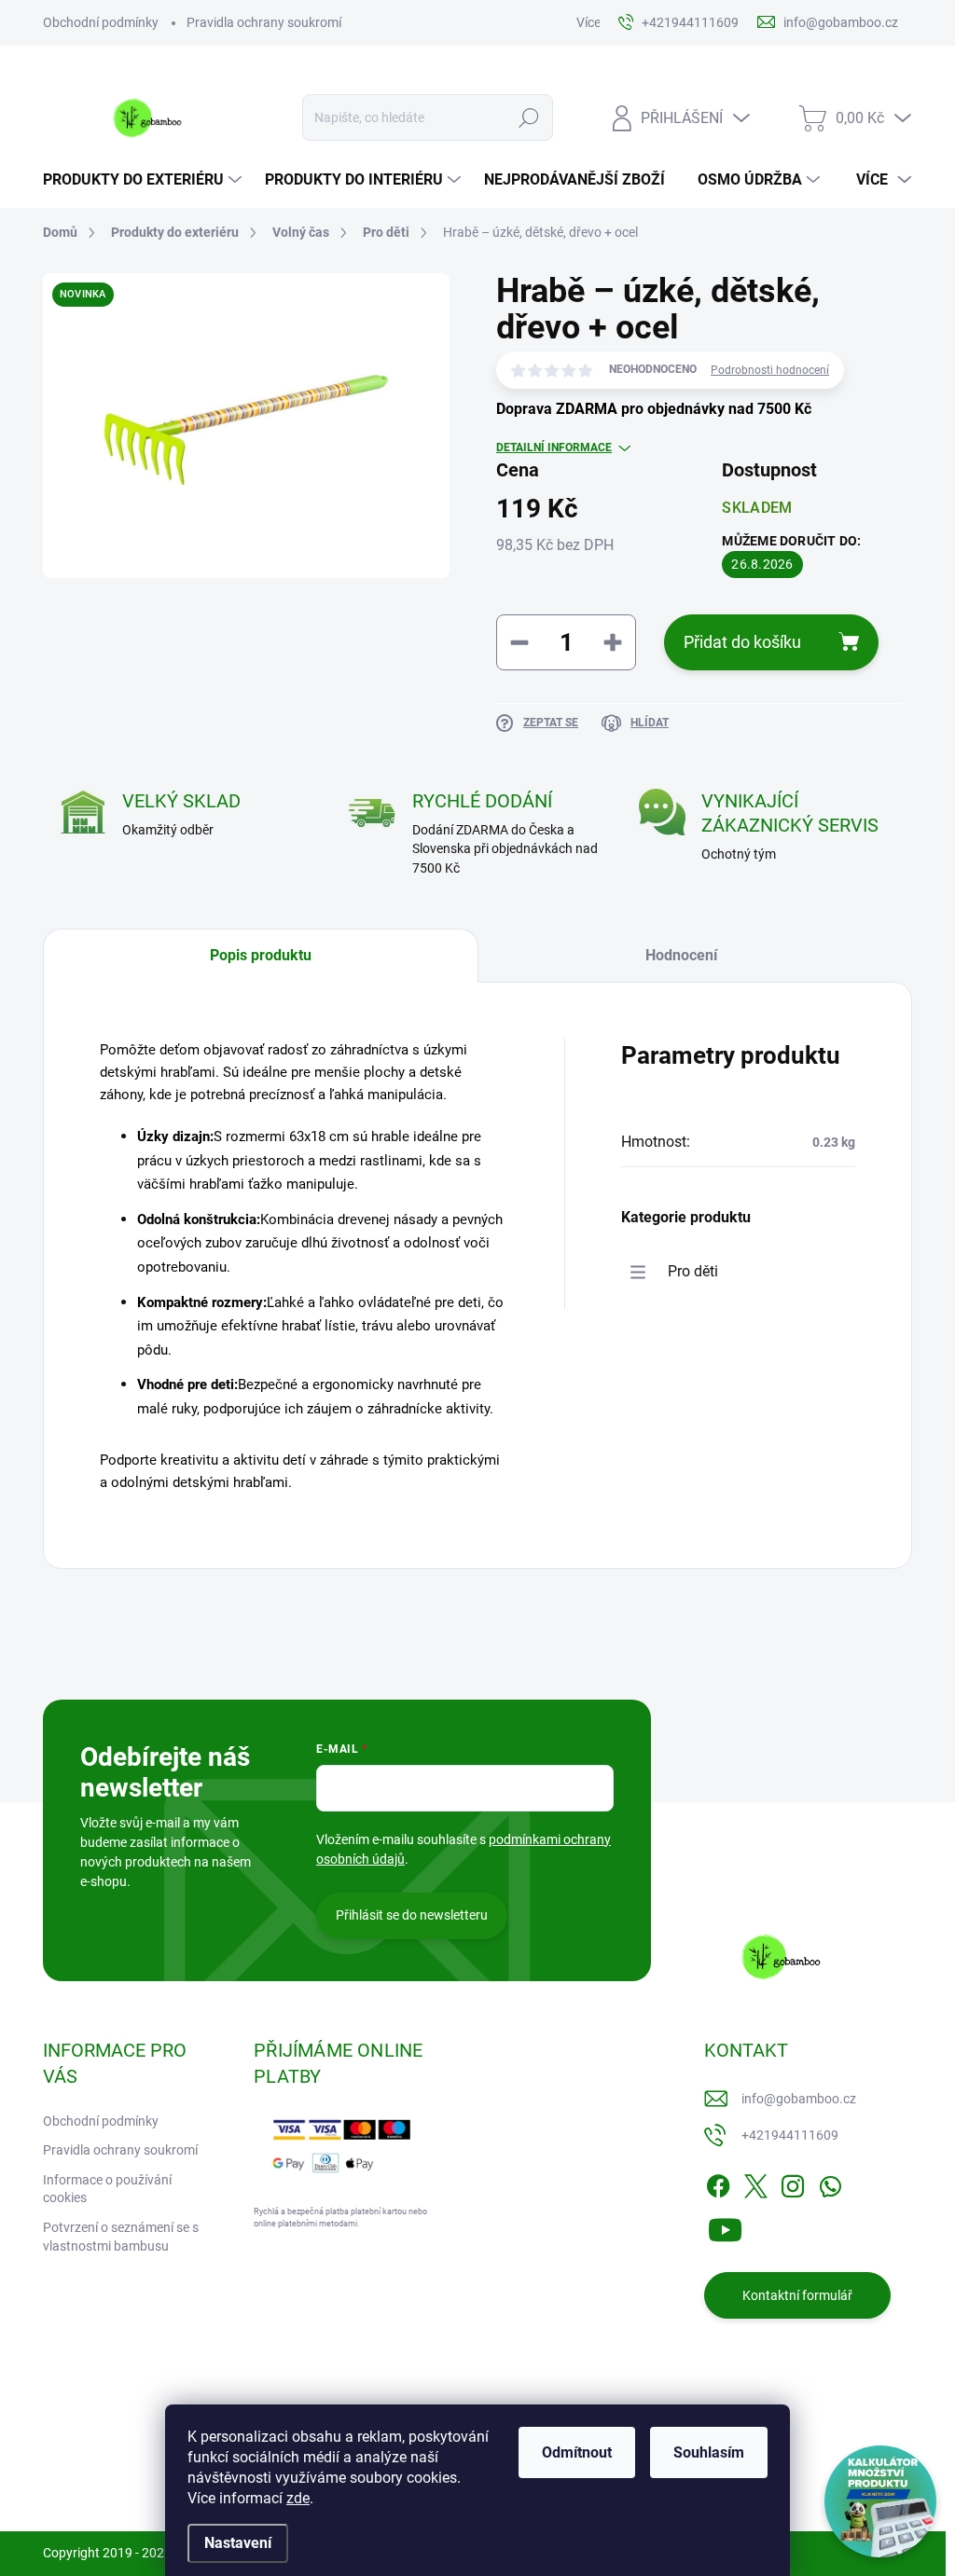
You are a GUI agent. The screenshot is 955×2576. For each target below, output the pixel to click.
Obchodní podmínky (101, 22)
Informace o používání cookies (107, 2189)
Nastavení (238, 2543)
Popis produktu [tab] (261, 955)
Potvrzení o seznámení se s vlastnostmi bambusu (121, 2237)
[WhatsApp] (830, 2183)
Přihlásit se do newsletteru (412, 1915)
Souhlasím (709, 2452)
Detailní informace (554, 448)
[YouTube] (725, 2227)
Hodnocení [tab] (681, 955)
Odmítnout (577, 2452)
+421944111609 (790, 2135)
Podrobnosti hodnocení (770, 370)
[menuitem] (145, 180)
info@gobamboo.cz (799, 2099)
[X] (755, 2183)
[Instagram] (793, 2183)
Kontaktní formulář (797, 2295)
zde (298, 2498)
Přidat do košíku (742, 642)
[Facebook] (718, 2183)
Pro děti (693, 1271)
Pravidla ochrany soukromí (264, 22)
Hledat (528, 117)
